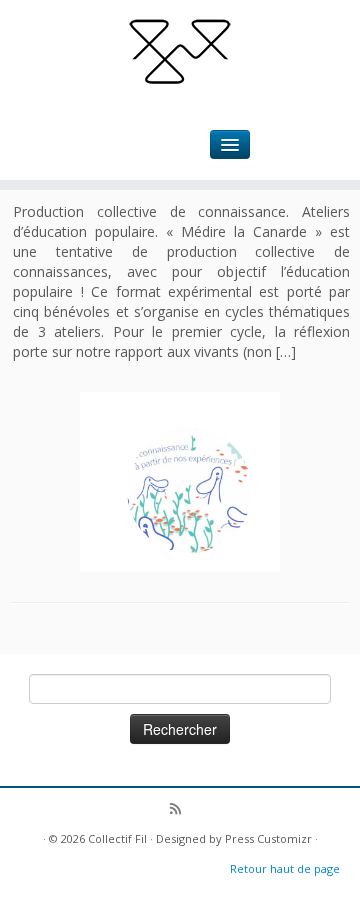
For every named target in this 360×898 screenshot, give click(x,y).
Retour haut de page (285, 868)
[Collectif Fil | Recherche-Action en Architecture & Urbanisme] (180, 50)
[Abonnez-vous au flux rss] (180, 810)
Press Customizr (268, 838)
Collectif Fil (117, 838)
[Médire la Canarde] (189, 490)
